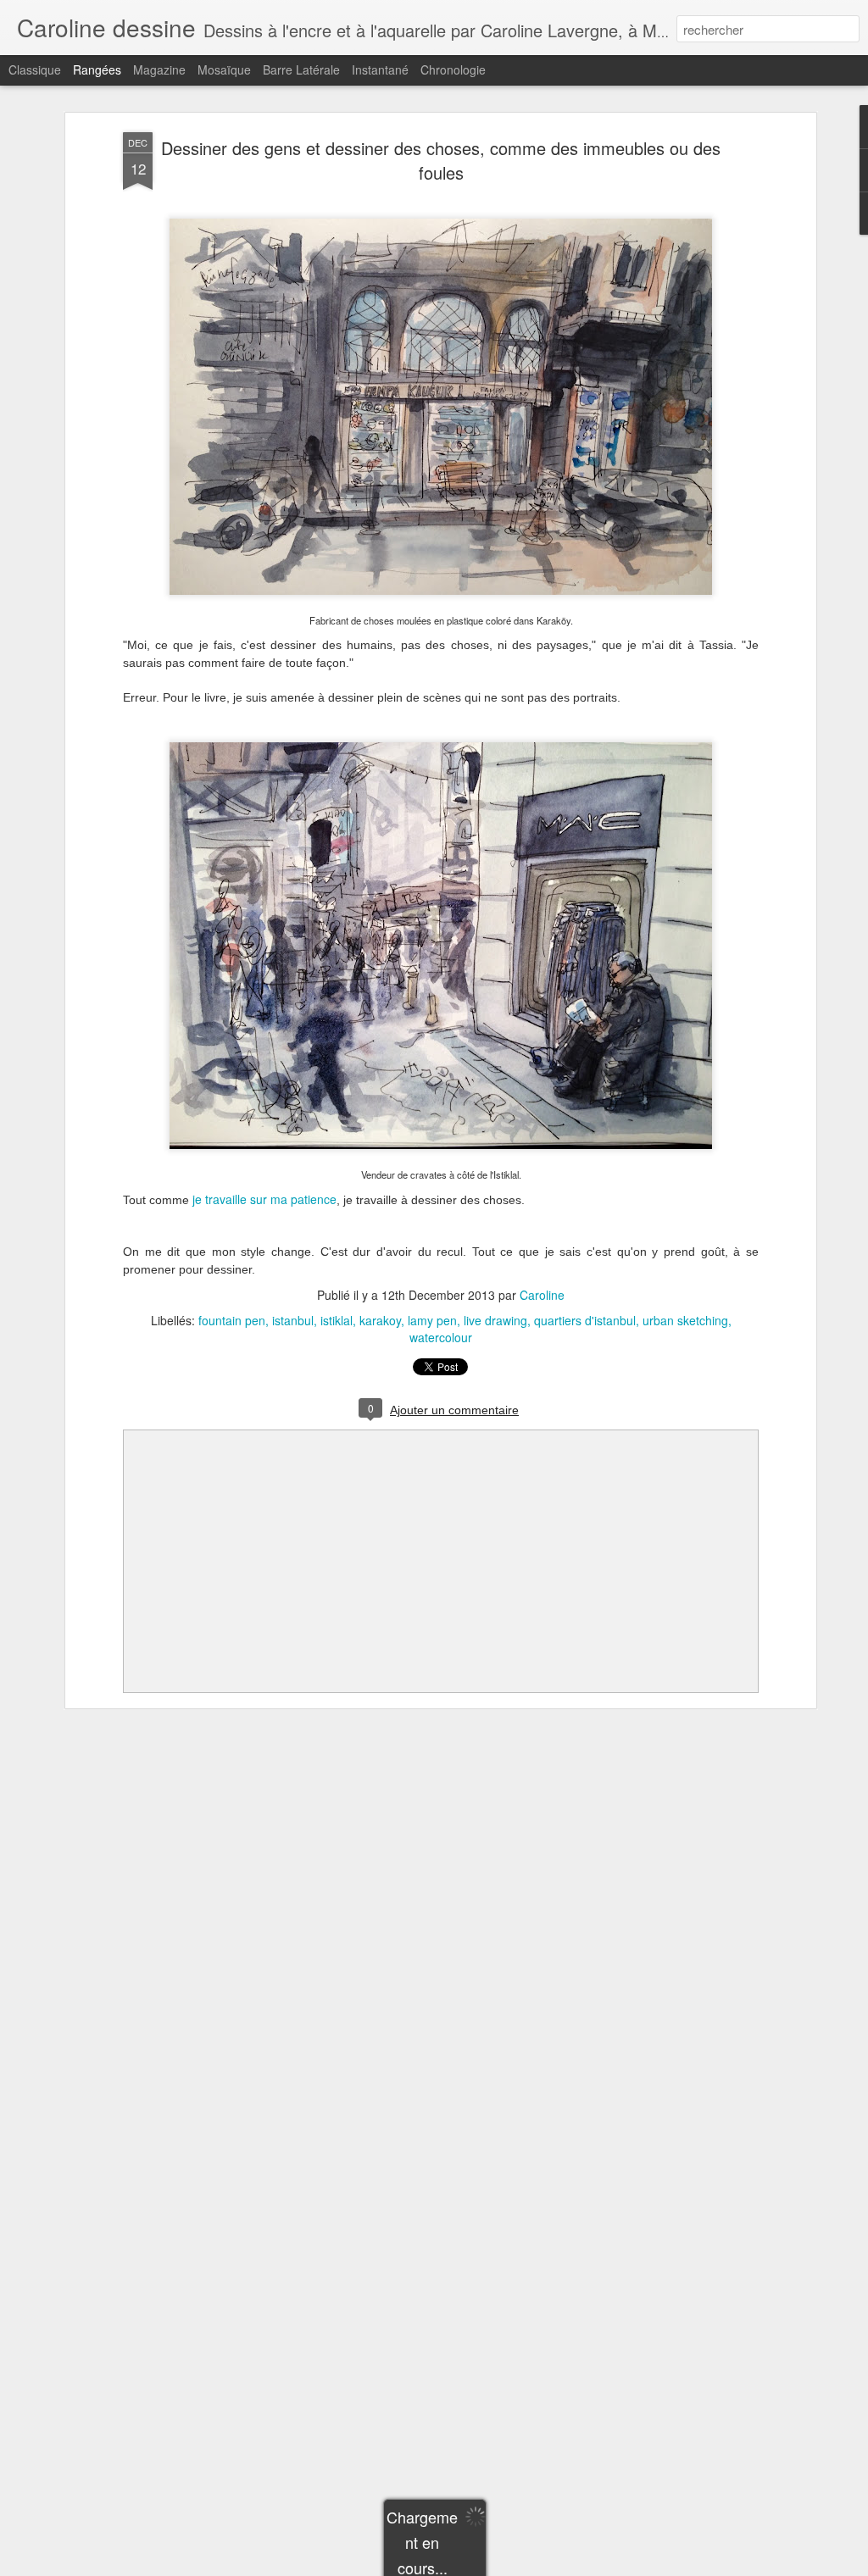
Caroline (542, 1295)
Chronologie (453, 69)
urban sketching (685, 1320)
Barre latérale (301, 69)
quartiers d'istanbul (585, 1320)
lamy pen (432, 1320)
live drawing (495, 1320)
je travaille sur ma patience (264, 1199)
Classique (35, 69)
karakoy (380, 1320)
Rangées (97, 69)
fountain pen (232, 1320)
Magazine (159, 69)
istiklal (337, 1320)
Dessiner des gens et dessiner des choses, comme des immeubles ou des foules (441, 160)
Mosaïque (224, 69)
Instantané (380, 69)
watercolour (441, 1337)
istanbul (293, 1320)
